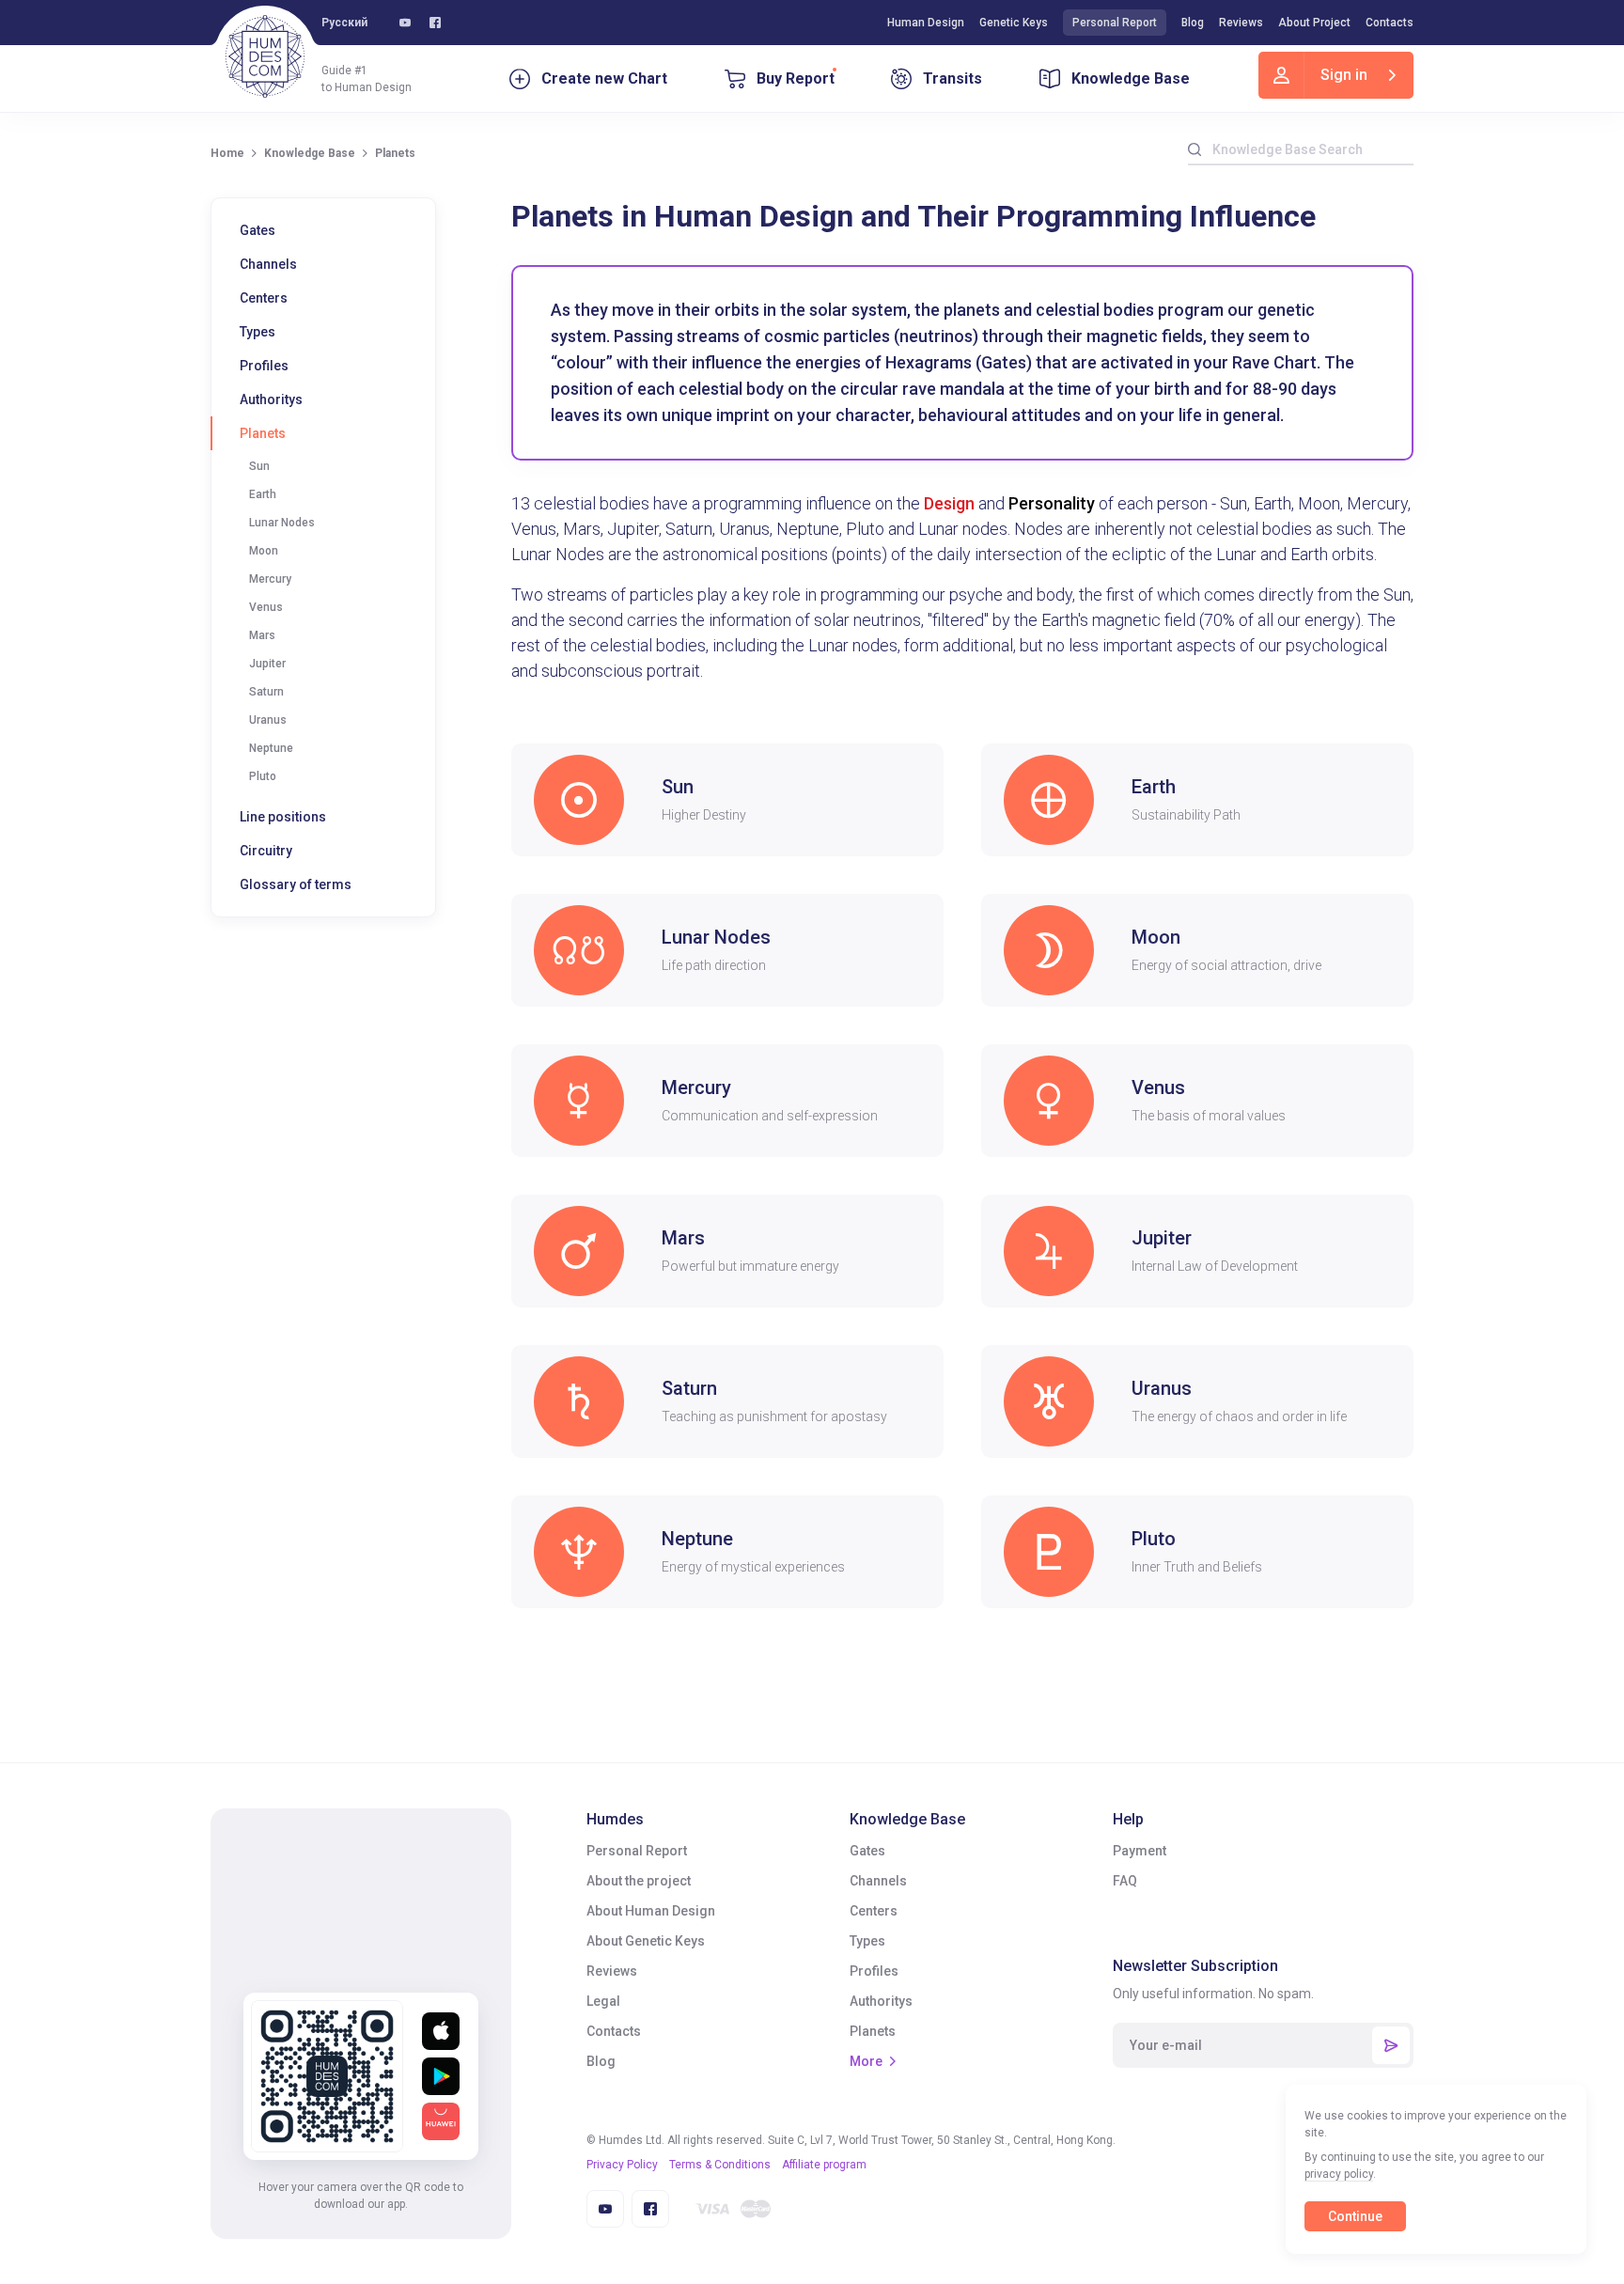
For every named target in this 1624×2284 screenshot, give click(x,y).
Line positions (283, 817)
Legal (603, 2001)
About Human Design (651, 1911)
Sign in (1344, 75)
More (866, 2061)
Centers (264, 298)
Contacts (1390, 23)
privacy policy (1339, 2174)
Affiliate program (824, 2165)
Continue (1355, 2216)
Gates (258, 230)
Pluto (263, 776)
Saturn (266, 692)
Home (227, 153)
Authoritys (271, 399)
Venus (266, 607)
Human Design (926, 23)
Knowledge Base (1131, 78)
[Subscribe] (1391, 2045)
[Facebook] (435, 23)
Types (258, 332)
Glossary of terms (296, 884)
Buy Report (796, 78)
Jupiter (267, 664)
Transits (953, 78)
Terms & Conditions (720, 2165)
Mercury (270, 579)
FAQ (1125, 1881)
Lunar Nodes (282, 523)
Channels (268, 264)
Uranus (268, 720)
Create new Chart (604, 78)
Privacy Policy (622, 2165)
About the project (639, 1881)
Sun (259, 466)
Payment (1140, 1851)
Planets (263, 433)
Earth (263, 494)
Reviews (1241, 23)
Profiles (264, 366)
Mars (262, 635)
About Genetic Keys (646, 1941)
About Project (1314, 23)
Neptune (271, 748)
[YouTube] (405, 23)
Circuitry (266, 851)
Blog (1193, 23)
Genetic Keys (1014, 23)
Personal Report (1115, 23)
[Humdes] (265, 56)
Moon (264, 551)
